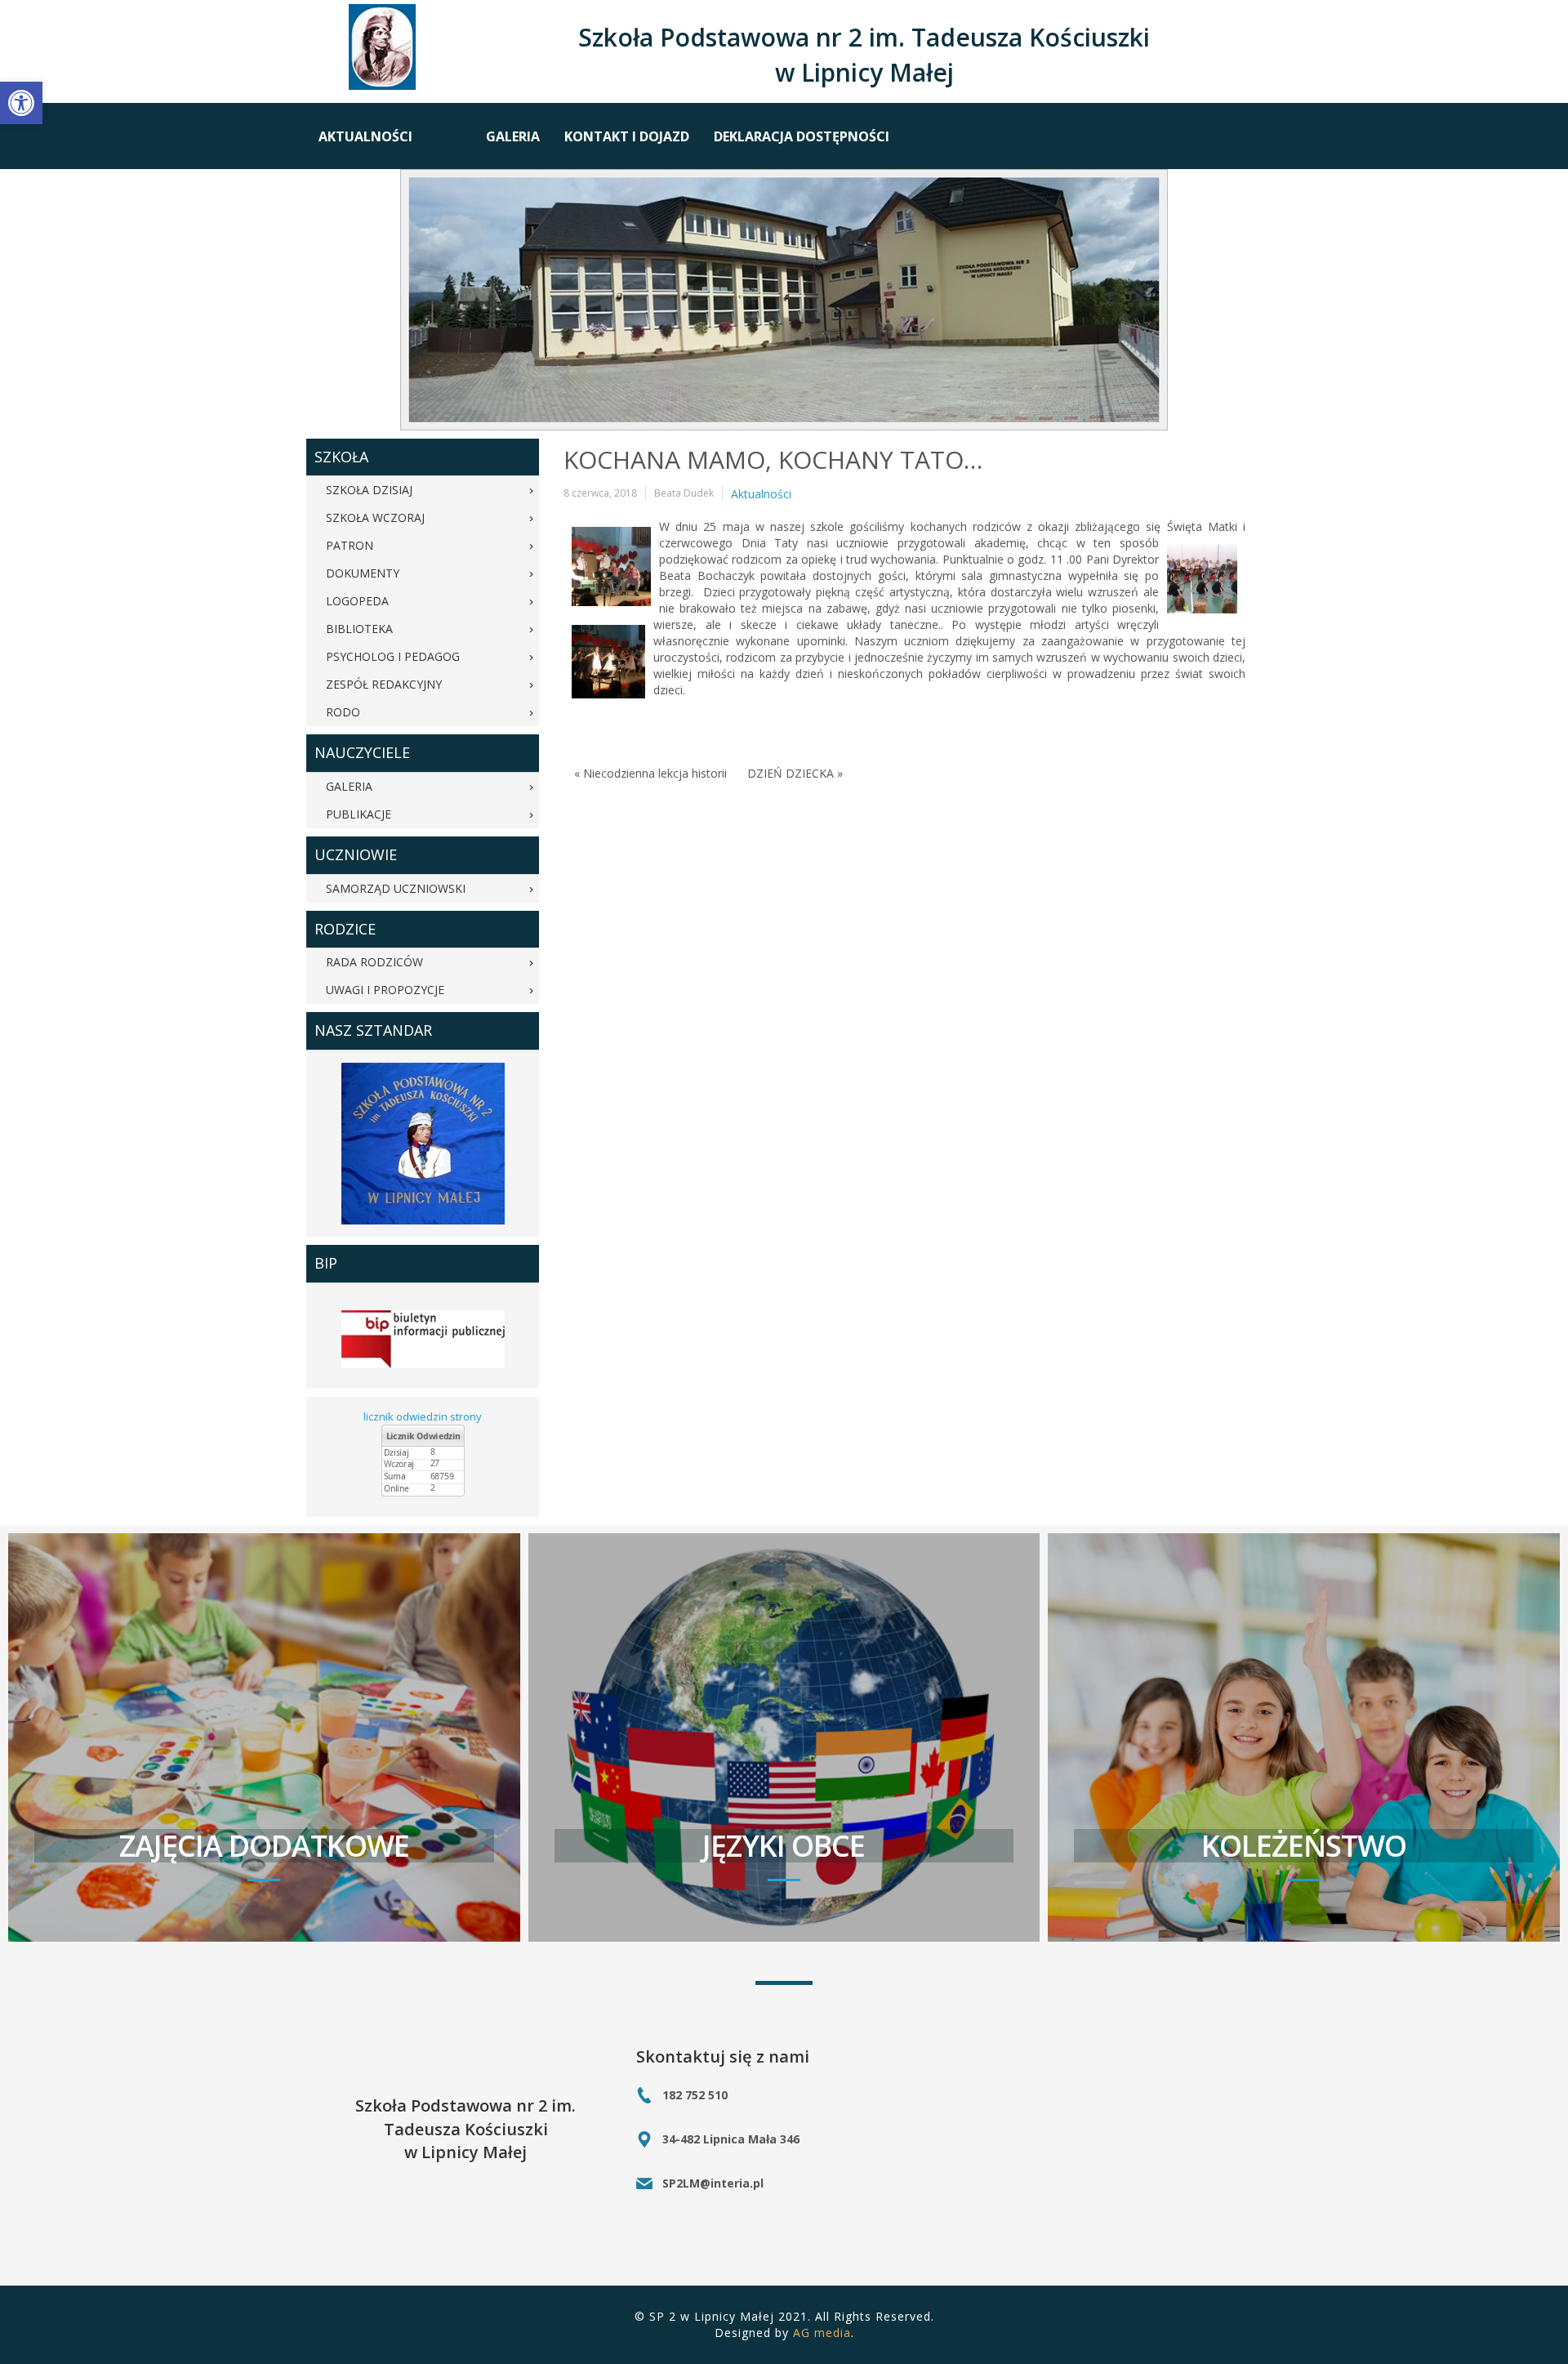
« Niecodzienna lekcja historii (650, 773)
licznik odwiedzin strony (423, 1416)
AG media (822, 2333)
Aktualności (761, 494)
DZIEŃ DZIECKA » (795, 773)
